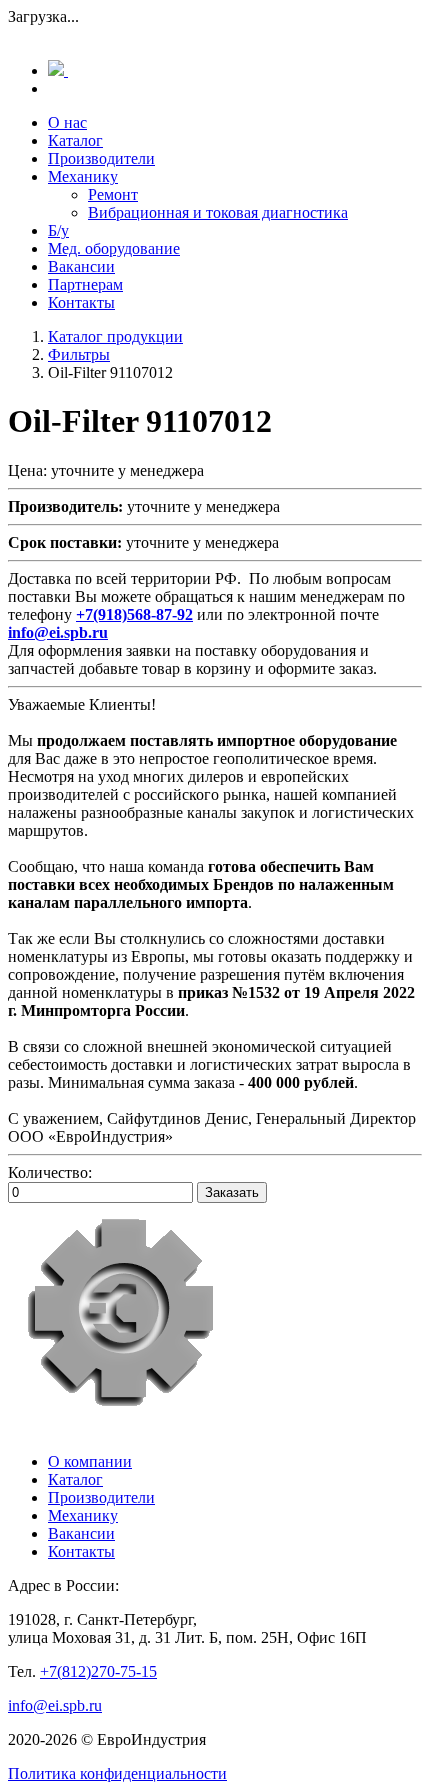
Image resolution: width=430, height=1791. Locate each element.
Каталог (75, 140)
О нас (67, 122)
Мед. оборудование (114, 248)
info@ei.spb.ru (55, 1705)
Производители (101, 158)
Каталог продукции (115, 336)
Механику (83, 176)
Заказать (232, 1192)
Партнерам (85, 284)
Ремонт (113, 194)
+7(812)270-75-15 (98, 1671)
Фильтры (79, 354)
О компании (90, 1461)
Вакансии (81, 266)
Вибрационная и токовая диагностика (218, 212)
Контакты (81, 302)
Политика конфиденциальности (117, 1773)
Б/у (58, 230)
